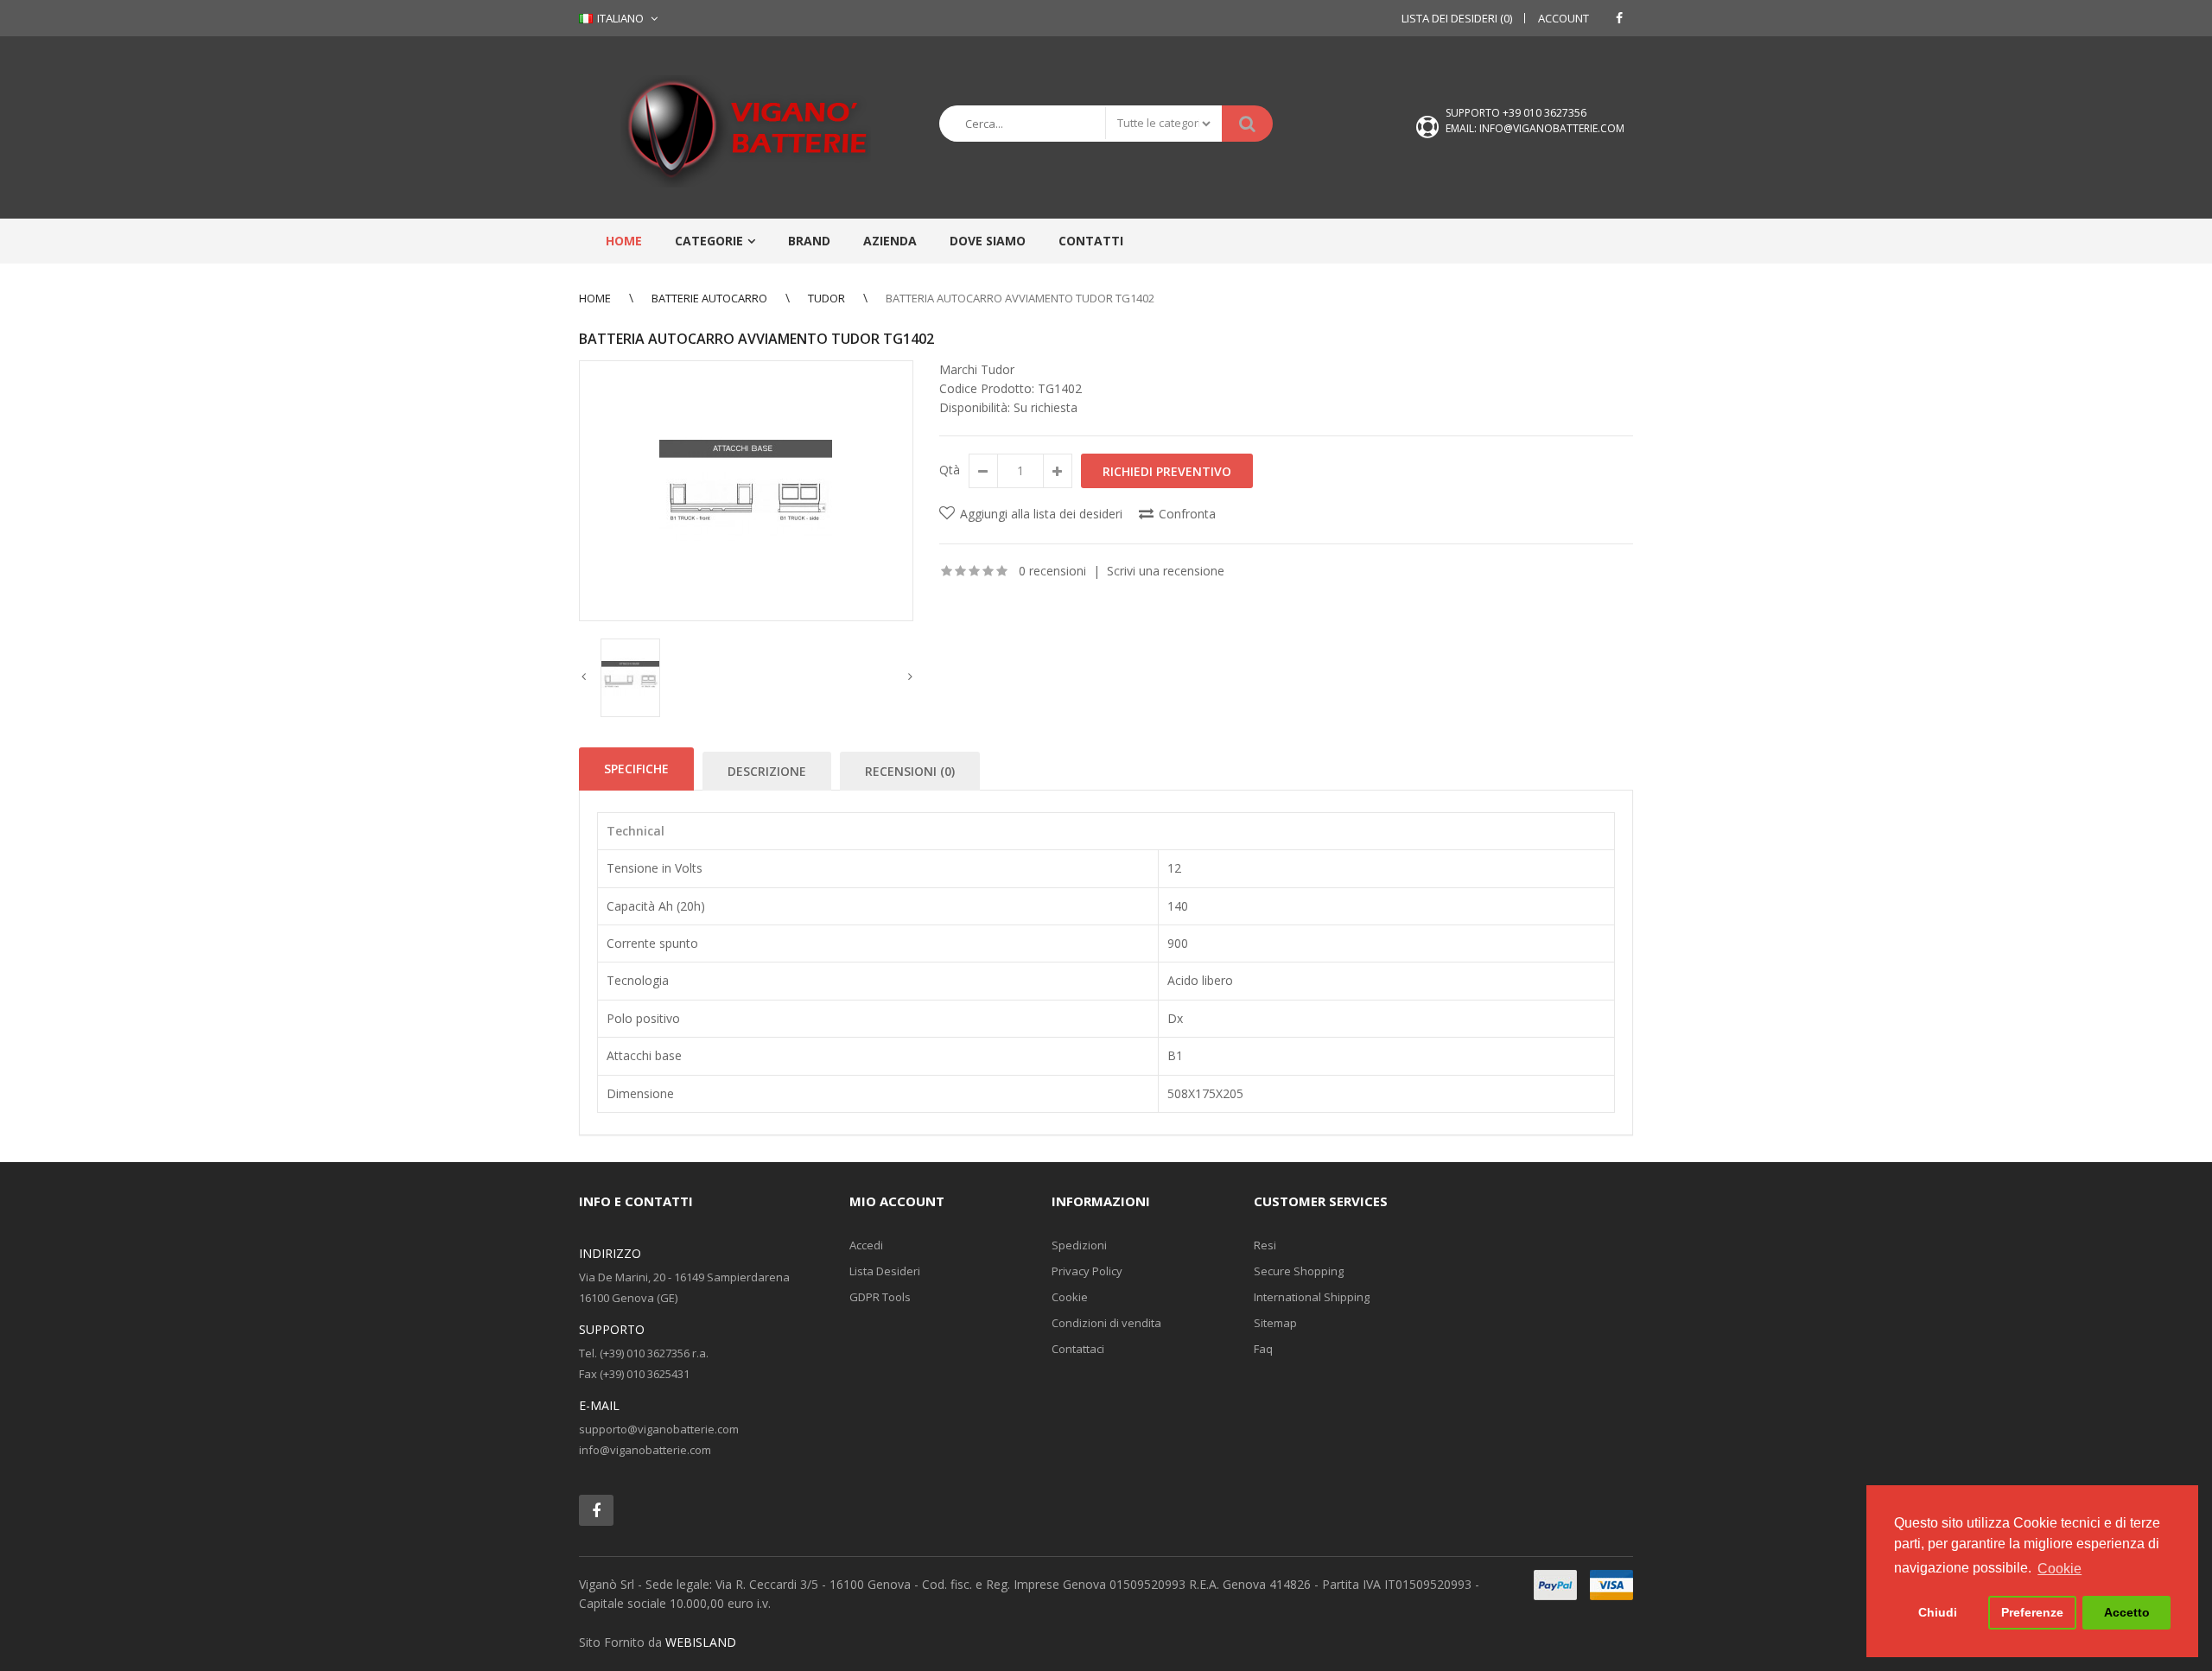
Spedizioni (1079, 1245)
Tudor (826, 298)
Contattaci (1078, 1349)
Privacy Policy (1087, 1271)
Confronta (1187, 514)
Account (1564, 18)
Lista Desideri (885, 1271)
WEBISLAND (701, 1642)
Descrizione (767, 771)
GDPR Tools (880, 1297)
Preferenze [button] (2032, 1612)
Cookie (1070, 1297)
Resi (1265, 1245)
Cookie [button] (2059, 1569)
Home (595, 298)
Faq (1263, 1349)
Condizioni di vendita (1106, 1323)
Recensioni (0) (910, 771)
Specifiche (636, 769)
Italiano (619, 18)
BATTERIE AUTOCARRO (709, 298)
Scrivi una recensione (1166, 571)
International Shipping (1312, 1297)
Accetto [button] (2127, 1612)
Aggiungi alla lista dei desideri (1041, 514)
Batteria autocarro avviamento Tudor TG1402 (1020, 298)
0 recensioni (1052, 571)
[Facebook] (1619, 18)
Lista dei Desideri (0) (1457, 18)
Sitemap (1275, 1323)
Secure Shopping (1299, 1271)
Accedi (866, 1245)
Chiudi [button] (1938, 1612)
